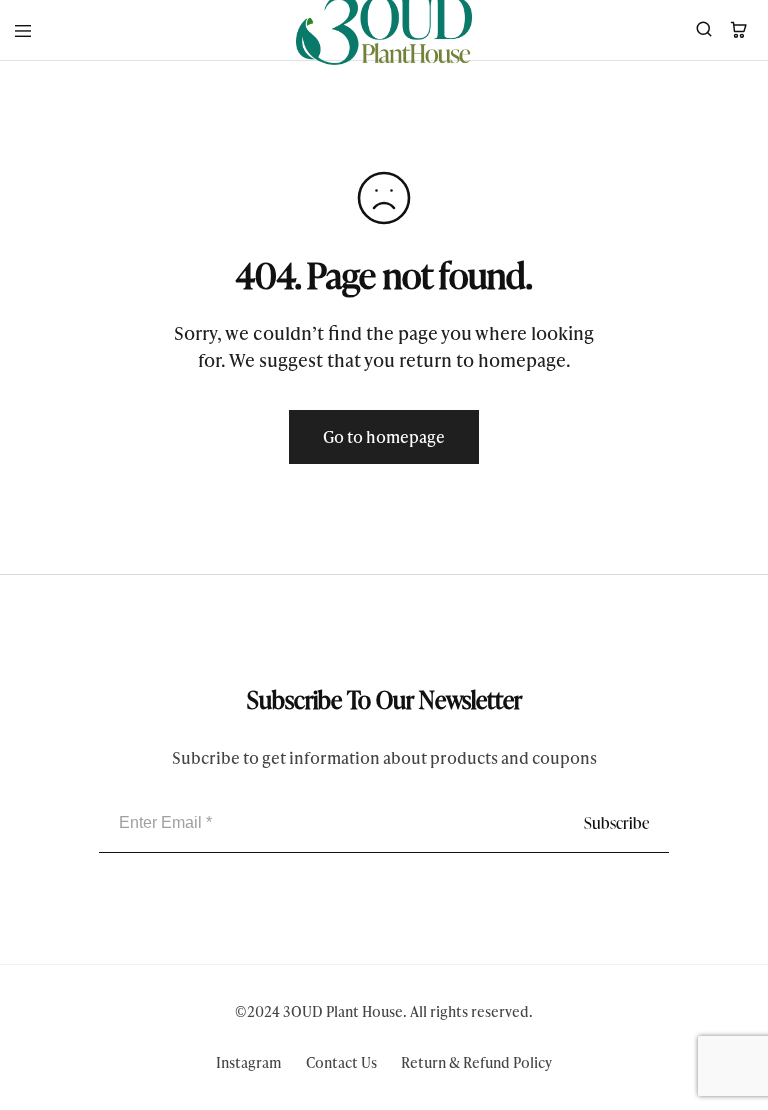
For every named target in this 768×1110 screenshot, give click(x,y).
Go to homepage (384, 436)
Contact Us (341, 1062)
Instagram (249, 1062)
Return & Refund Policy (476, 1062)
